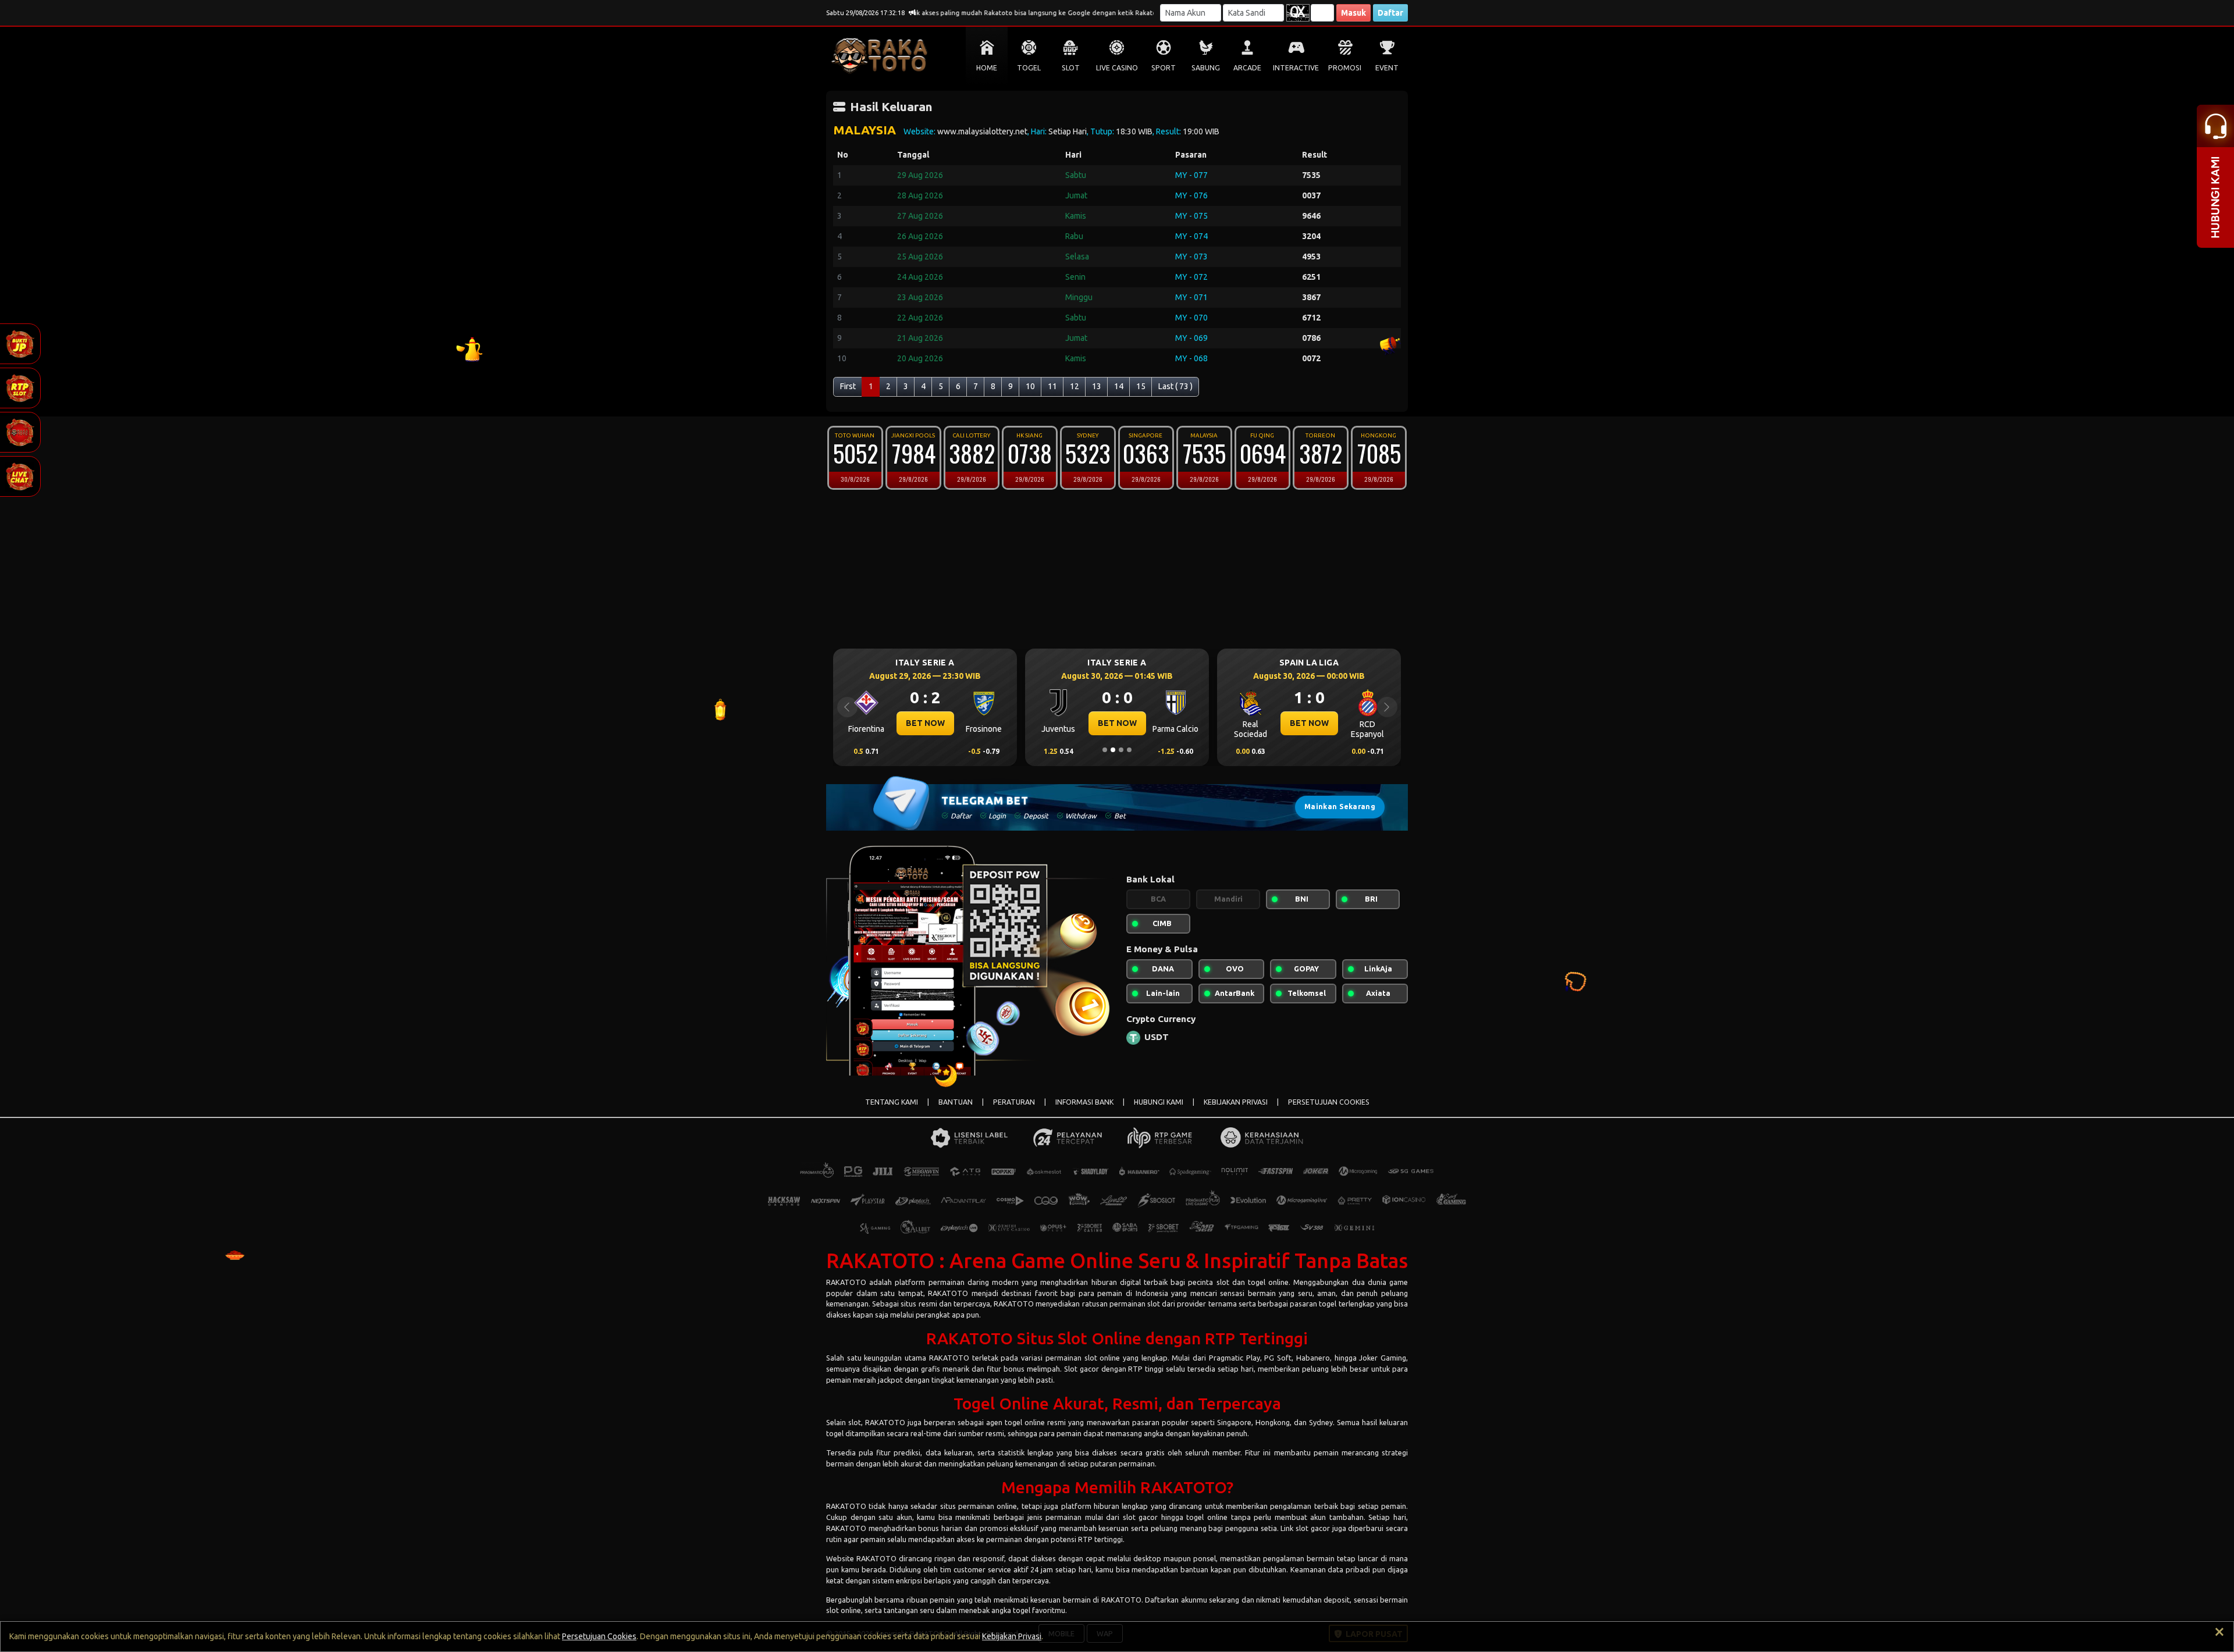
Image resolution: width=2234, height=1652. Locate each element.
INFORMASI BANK (1084, 1102)
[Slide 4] (1129, 750)
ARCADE (1247, 68)
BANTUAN (956, 1102)
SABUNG (1206, 68)
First (848, 386)
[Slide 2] (1113, 750)
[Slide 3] (1121, 750)
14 (1119, 386)
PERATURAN (1014, 1102)
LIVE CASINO (1117, 68)
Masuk (1353, 13)
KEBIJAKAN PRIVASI (1236, 1102)
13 (1097, 386)
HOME (987, 68)
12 (1075, 386)
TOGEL (1029, 68)
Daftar (1390, 13)
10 (1030, 386)
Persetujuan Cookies (599, 1636)
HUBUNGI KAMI (1159, 1102)
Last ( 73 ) (1175, 386)
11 (1052, 386)
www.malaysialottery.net (982, 131)
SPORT (1164, 68)
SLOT (1071, 68)
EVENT (1387, 68)
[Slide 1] (1105, 750)
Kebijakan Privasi (1012, 1636)
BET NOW (925, 723)
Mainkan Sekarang (1340, 807)
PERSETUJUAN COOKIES (1329, 1102)
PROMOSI (1345, 68)
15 (1141, 386)
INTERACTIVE (1296, 68)
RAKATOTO (846, 1282)
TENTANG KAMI (892, 1102)
